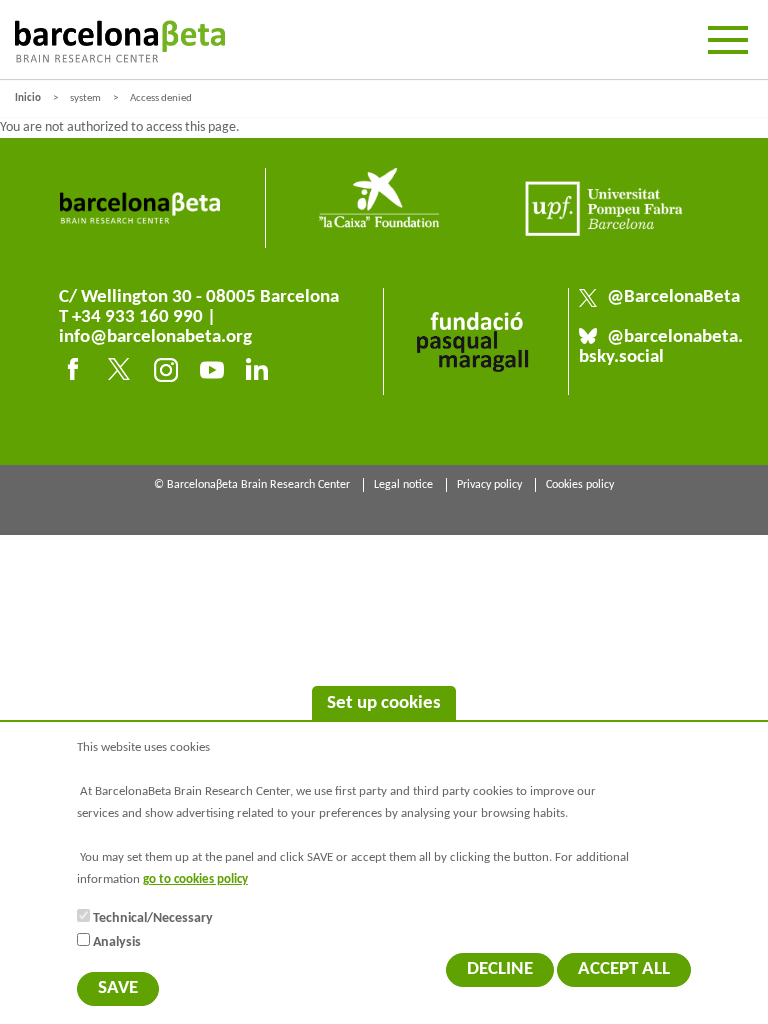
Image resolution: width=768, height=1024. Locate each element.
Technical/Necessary (153, 918)
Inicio (28, 98)
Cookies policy (580, 485)
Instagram (169, 373)
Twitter (123, 373)
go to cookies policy (195, 880)
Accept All (624, 969)
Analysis (117, 942)
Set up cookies (384, 703)
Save (118, 988)
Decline (500, 969)
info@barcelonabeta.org (155, 337)
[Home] (120, 41)
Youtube (215, 373)
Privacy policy (489, 485)
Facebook (77, 373)
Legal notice (403, 485)
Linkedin (261, 373)
